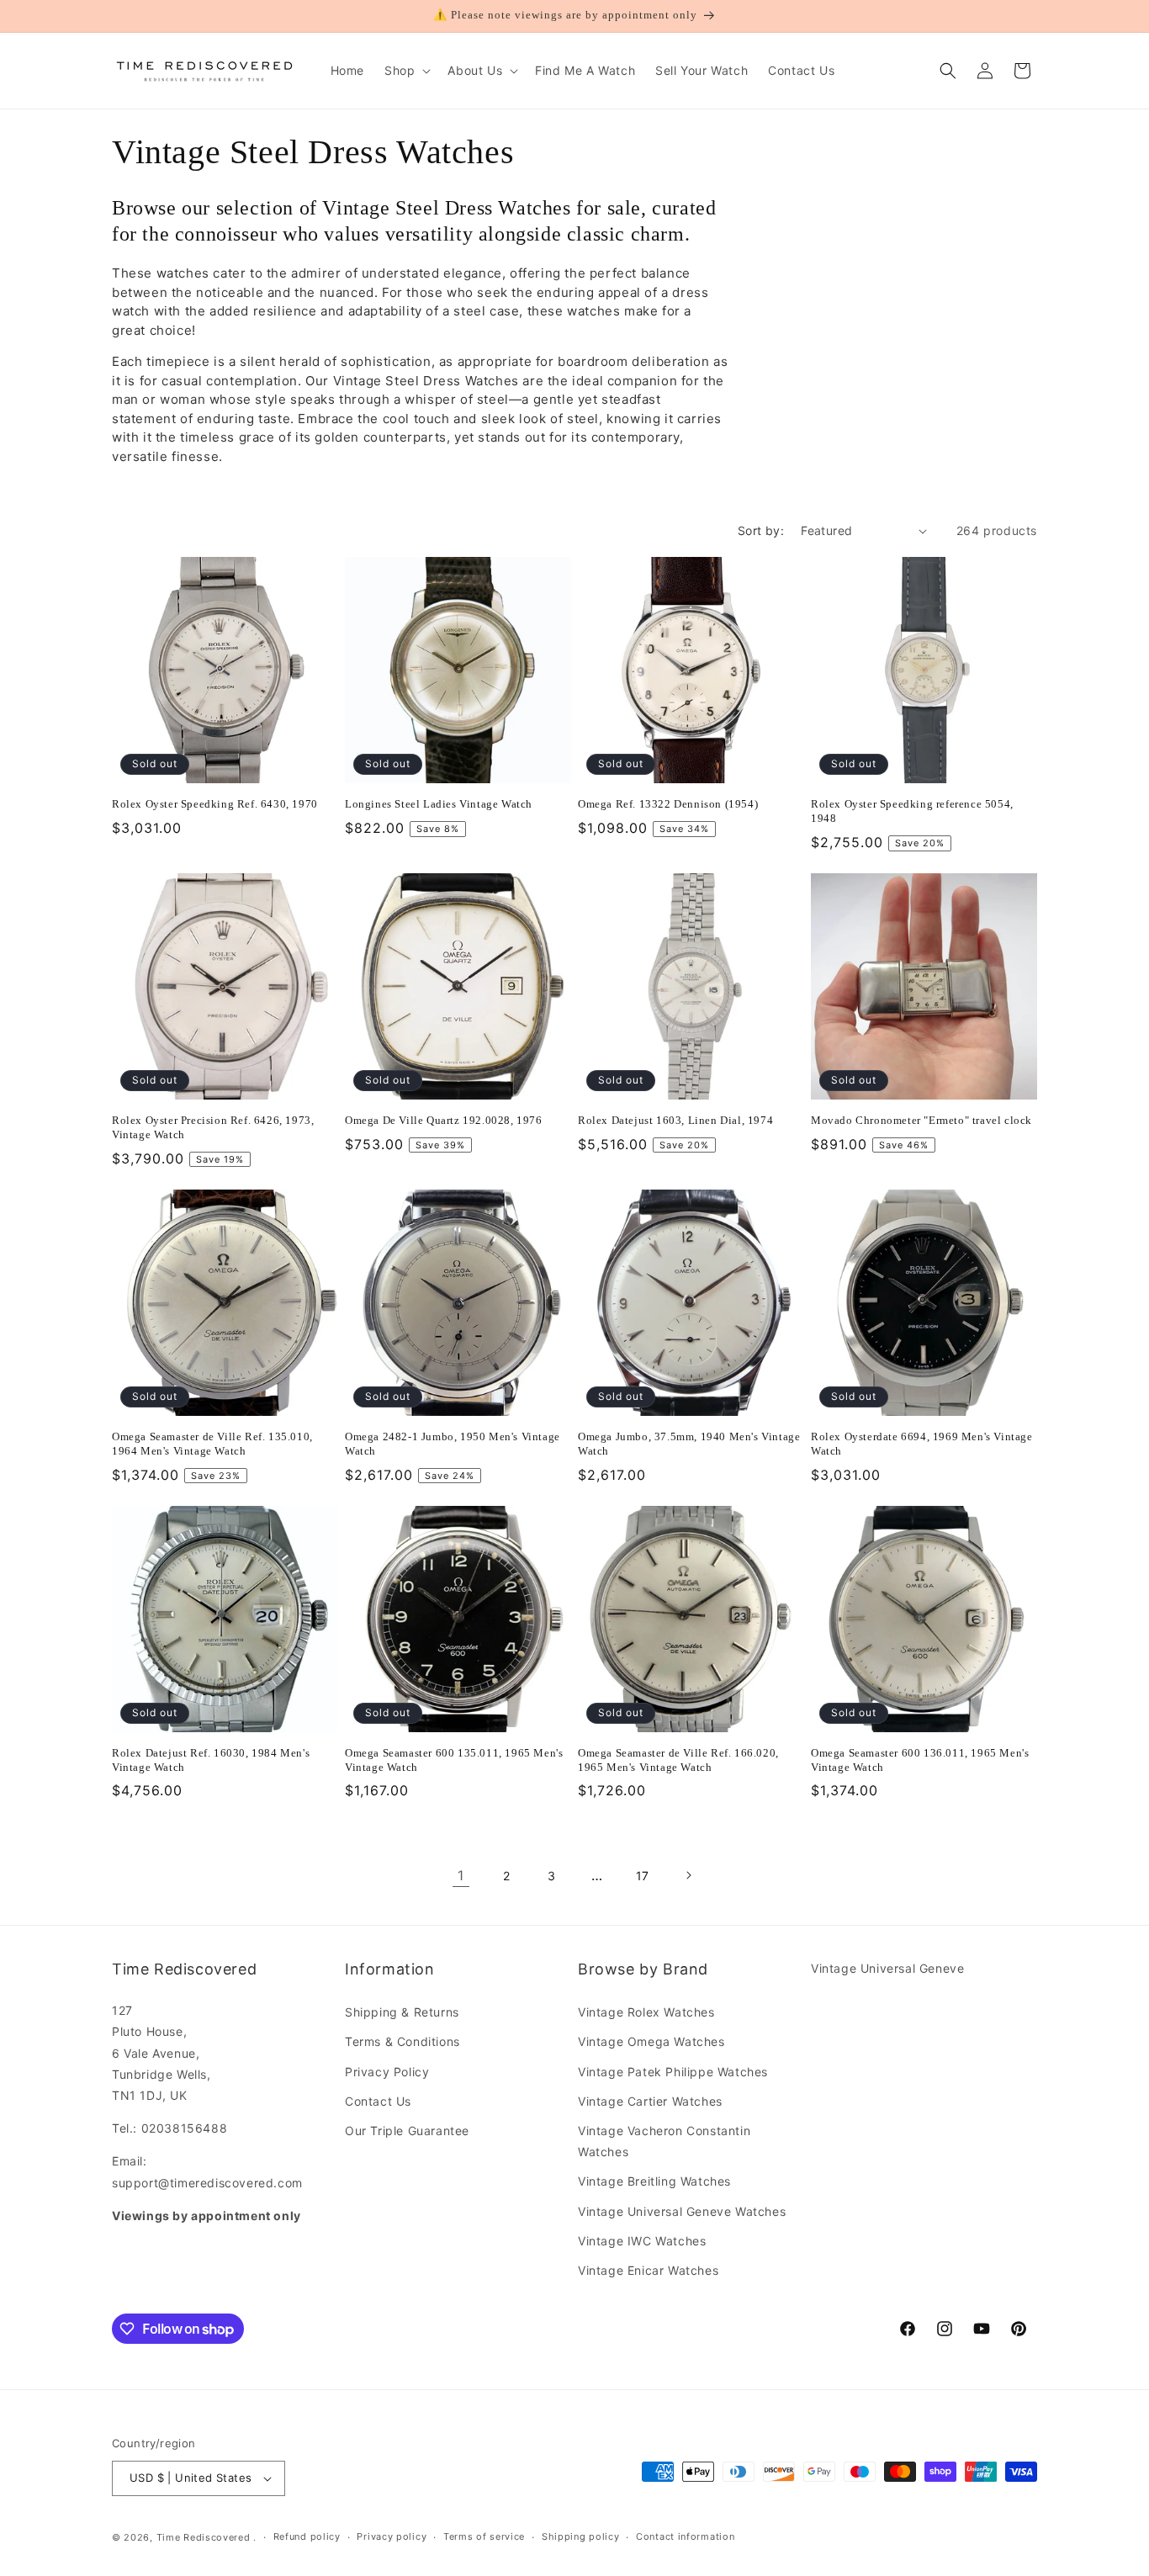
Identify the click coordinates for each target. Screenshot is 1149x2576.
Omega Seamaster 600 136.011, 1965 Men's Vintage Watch (920, 1760)
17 (643, 1876)
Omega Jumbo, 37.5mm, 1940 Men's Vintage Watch (689, 1444)
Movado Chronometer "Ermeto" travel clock (921, 1120)
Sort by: (761, 530)
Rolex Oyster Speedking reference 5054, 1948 (912, 811)
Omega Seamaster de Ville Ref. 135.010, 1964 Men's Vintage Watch (212, 1444)
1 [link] (461, 1875)
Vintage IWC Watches (642, 2241)
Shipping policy (581, 2536)
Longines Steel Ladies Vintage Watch (439, 804)
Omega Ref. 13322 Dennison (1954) (668, 804)
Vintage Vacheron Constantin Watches (664, 2141)
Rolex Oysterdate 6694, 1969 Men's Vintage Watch (922, 1444)
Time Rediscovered (204, 2537)
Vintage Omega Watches (651, 2041)
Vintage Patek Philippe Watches (673, 2072)
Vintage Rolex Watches (646, 2012)
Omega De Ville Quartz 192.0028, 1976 (444, 1120)
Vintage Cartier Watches (650, 2101)
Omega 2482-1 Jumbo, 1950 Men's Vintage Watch (453, 1444)
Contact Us (378, 2101)
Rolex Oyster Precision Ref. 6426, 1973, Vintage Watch (213, 1127)
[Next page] (688, 1875)
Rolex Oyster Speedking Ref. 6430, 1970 (215, 804)
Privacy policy (392, 2536)
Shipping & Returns (402, 2012)
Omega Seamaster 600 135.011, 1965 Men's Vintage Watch (454, 1760)
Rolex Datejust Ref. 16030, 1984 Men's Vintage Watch (211, 1760)
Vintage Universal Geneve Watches (682, 2211)
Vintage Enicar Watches (648, 2270)
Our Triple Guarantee (407, 2131)
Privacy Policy (387, 2072)
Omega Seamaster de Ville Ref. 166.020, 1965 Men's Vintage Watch (678, 1760)
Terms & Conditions (402, 2041)
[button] (406, 71)
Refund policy (307, 2536)
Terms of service (484, 2536)
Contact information (685, 2536)
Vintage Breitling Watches (654, 2181)
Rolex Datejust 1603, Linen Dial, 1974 (675, 1120)
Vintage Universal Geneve (887, 1968)
